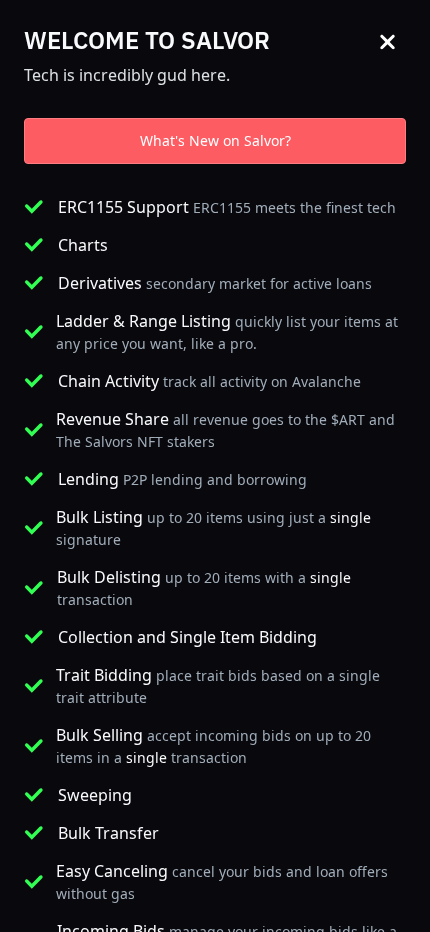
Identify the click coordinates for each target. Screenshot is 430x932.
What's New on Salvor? (215, 140)
